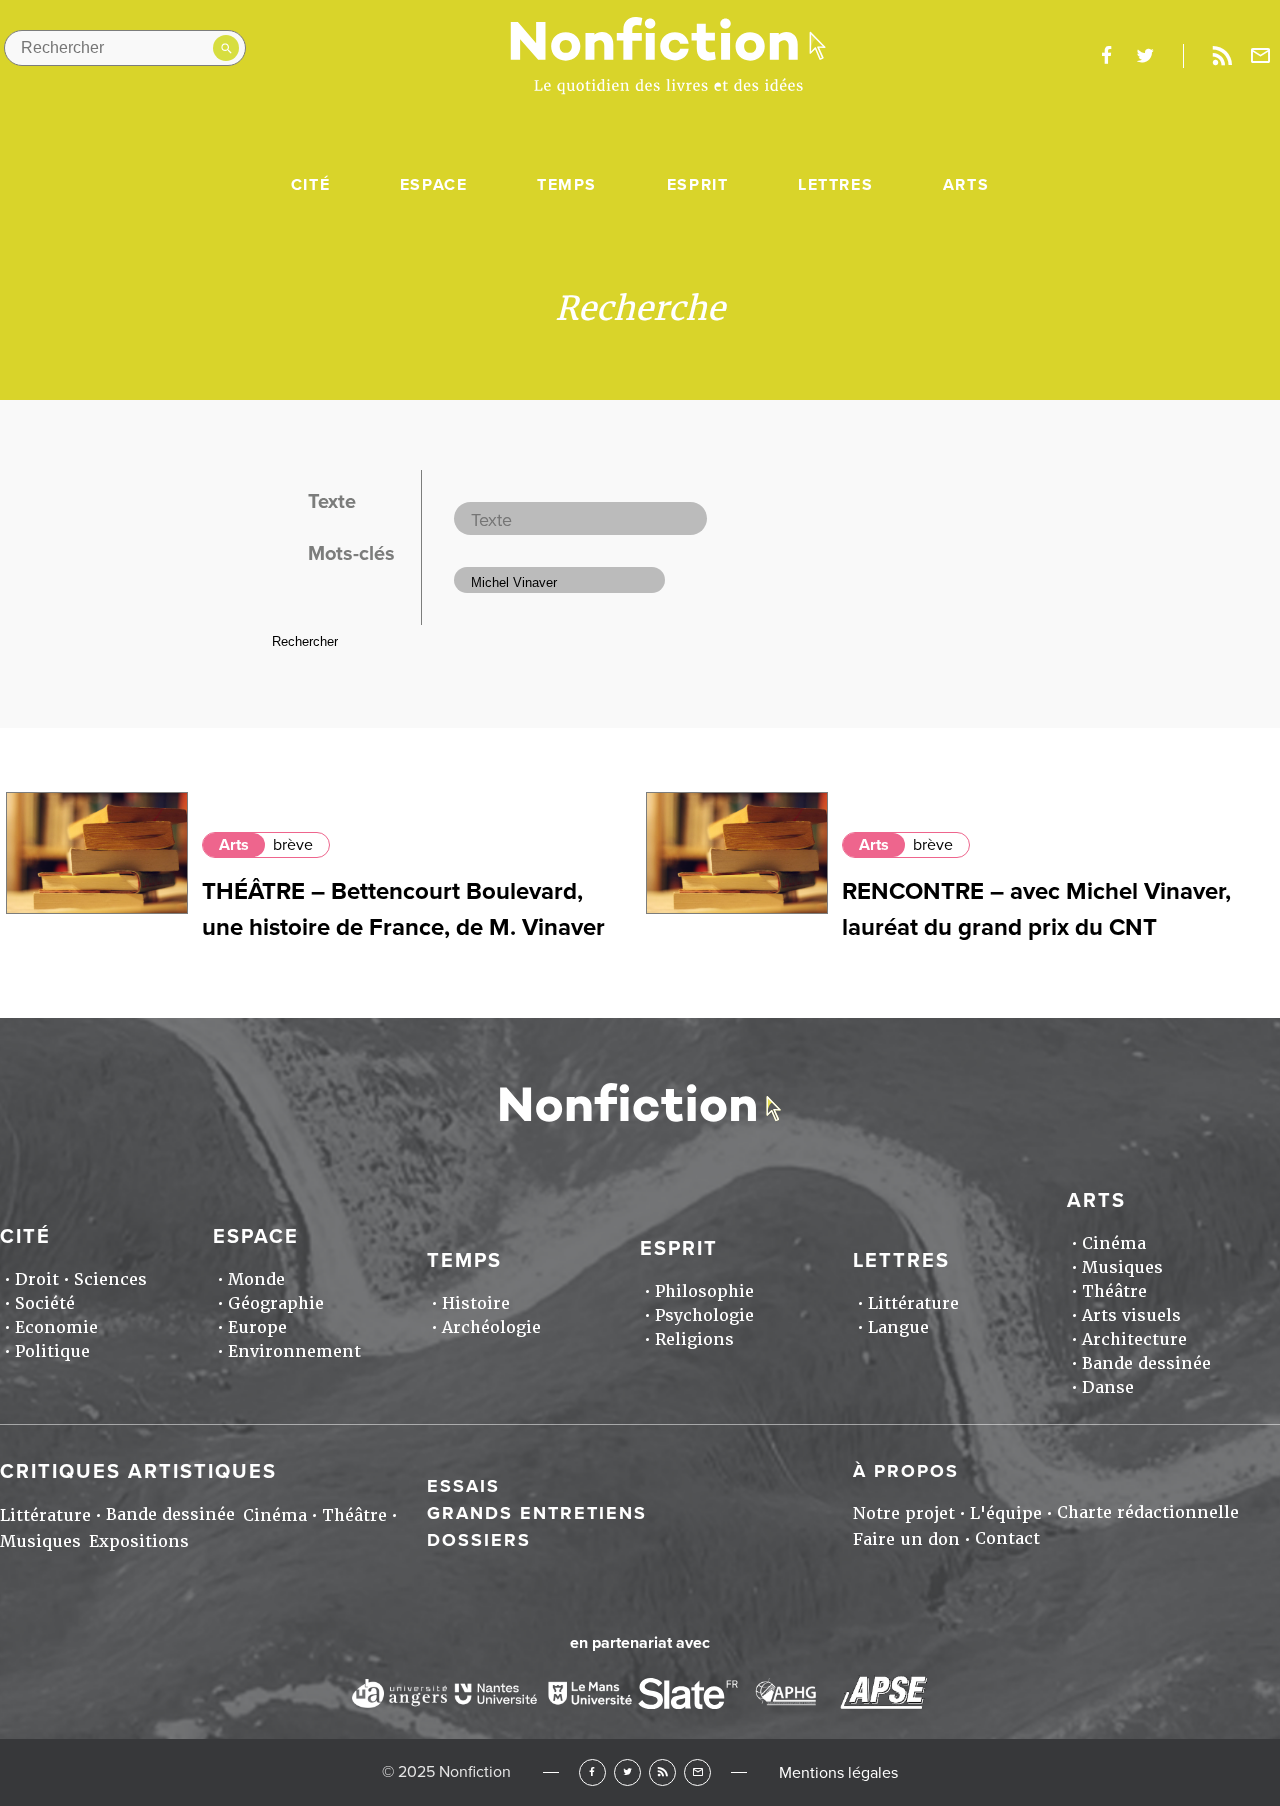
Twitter (627, 1772)
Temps (567, 185)
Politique (52, 1351)
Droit (37, 1279)
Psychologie (704, 1315)
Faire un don (906, 1539)
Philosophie (704, 1291)
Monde (256, 1279)
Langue (898, 1327)
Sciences (110, 1279)
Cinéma (1114, 1243)
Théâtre (1114, 1291)
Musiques (1122, 1267)
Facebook (592, 1772)
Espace (434, 185)
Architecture (1134, 1339)
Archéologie (491, 1327)
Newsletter (1261, 56)
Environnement (294, 1351)
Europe (257, 1327)
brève (293, 845)
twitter (1145, 56)
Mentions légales (838, 1773)
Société (45, 1303)
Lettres (835, 185)
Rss (1222, 56)
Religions (694, 1339)
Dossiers (479, 1540)
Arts (966, 185)
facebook (1106, 56)
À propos (906, 1471)
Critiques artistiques (138, 1472)
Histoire (476, 1303)
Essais (463, 1486)
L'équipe (1006, 1513)
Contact (1007, 1538)
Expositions (139, 1541)
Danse (1108, 1387)
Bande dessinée (1146, 1363)
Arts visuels (1131, 1315)
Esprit (698, 185)
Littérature (913, 1303)
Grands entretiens (537, 1513)
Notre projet (904, 1513)
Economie (56, 1327)
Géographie (276, 1303)
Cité (310, 185)
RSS (662, 1772)
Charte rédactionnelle (1148, 1512)
